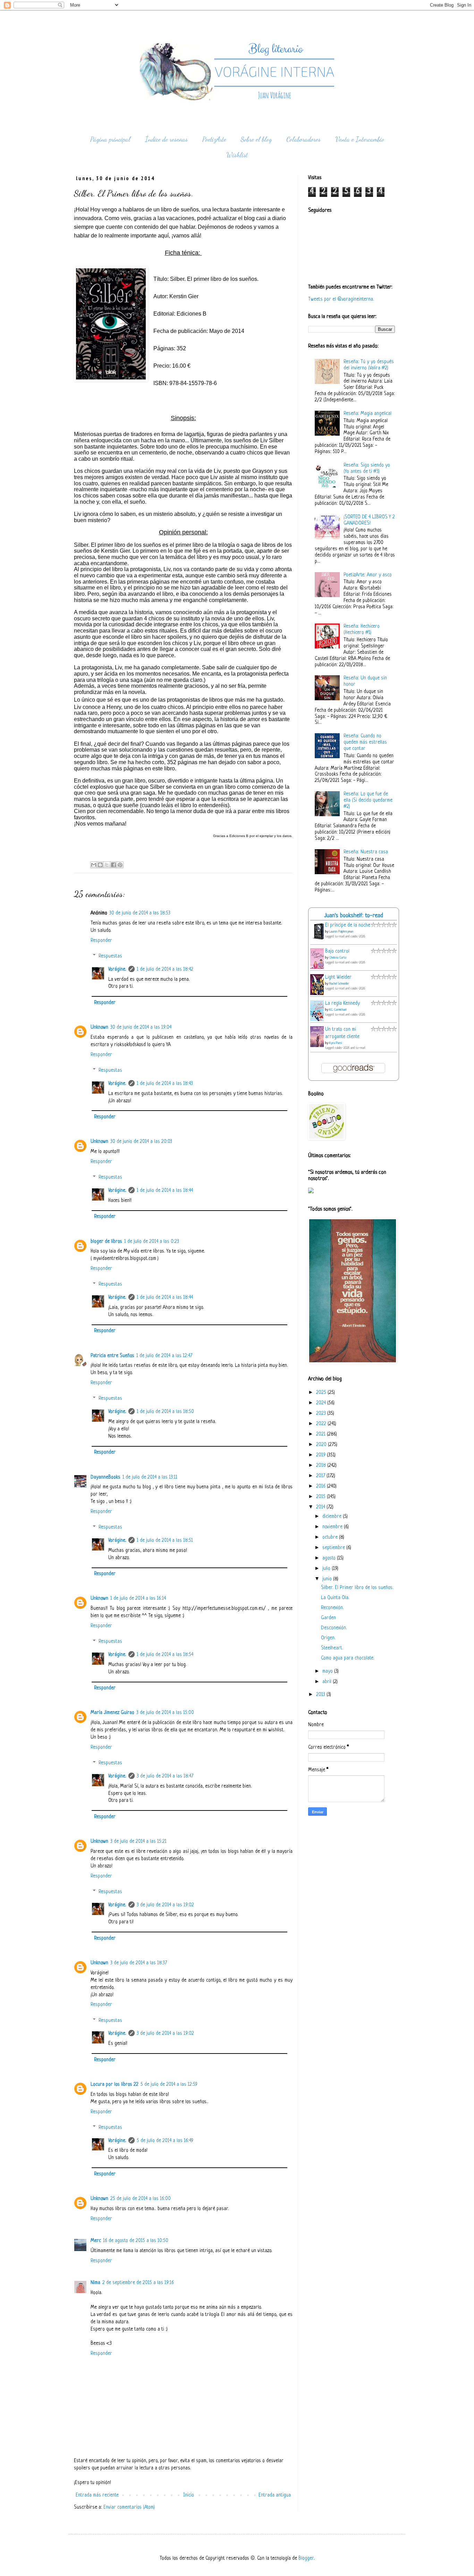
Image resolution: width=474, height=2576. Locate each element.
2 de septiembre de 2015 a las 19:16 (138, 2283)
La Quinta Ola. (335, 1598)
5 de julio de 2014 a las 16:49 (165, 2141)
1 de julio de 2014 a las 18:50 (165, 1412)
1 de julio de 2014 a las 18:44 (165, 1191)
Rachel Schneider (339, 984)
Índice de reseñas (166, 139)
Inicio (189, 2495)
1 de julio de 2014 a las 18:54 (165, 1655)
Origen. (328, 1638)
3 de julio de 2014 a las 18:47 (165, 1776)
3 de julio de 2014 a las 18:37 (139, 1963)
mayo (328, 1671)
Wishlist (237, 155)
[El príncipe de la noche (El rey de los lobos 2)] (319, 940)
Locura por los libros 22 (115, 2085)
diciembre (333, 1517)
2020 (322, 1445)
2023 (322, 1414)
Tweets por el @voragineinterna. (341, 299)
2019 (321, 1455)
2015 (321, 1497)
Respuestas (110, 956)
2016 (321, 1486)
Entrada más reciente (97, 2495)
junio (328, 1579)
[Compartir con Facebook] (113, 865)
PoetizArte (214, 139)
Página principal (110, 139)
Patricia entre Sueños (112, 1356)
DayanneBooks (105, 1477)
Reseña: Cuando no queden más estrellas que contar (365, 742)
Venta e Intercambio (360, 139)
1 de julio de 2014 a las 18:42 (165, 969)
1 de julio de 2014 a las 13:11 (150, 1477)
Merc (96, 2241)
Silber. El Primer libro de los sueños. (357, 1588)
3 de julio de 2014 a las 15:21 (138, 1842)
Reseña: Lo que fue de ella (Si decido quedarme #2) (368, 800)
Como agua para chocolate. (348, 1658)
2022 (322, 1424)
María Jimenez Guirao (112, 1713)
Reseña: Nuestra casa (366, 852)
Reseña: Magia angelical (367, 414)
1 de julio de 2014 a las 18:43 (165, 1084)
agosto (330, 1558)
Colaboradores (303, 139)
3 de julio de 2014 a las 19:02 (165, 1905)
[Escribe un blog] (100, 865)
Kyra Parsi (336, 1043)
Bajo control (337, 951)
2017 (321, 1476)
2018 (322, 1466)
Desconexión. (334, 1628)
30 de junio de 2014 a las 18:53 (140, 913)
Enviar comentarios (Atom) (129, 2507)
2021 (321, 1434)
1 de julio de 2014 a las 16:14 (138, 1599)
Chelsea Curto (338, 958)
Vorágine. (117, 969)
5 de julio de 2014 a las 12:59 (169, 2085)
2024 (322, 1403)
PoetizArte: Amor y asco (368, 575)
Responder (101, 941)
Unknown (99, 1027)
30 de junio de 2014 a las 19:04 (141, 1027)
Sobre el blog (256, 139)
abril (328, 1682)
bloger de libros (106, 1242)
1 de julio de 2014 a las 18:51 (165, 1541)
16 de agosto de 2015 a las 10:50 (136, 2241)
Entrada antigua (275, 2495)
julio (327, 1569)
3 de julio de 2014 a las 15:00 (165, 1713)
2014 (321, 1507)
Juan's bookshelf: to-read (354, 916)
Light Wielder (338, 977)
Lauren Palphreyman (341, 932)
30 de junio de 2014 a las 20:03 (141, 1142)
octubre (331, 1537)
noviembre (333, 1527)
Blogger (306, 2558)
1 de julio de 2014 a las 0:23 (152, 1242)
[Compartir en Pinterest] (120, 865)
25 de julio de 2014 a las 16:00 (141, 2199)
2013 (321, 1695)
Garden (328, 1618)
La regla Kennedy (342, 1003)
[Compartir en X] (107, 865)
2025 (322, 1393)
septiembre (334, 1548)
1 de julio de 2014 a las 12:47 (164, 1356)
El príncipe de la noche (348, 925)
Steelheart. (332, 1648)
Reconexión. (332, 1608)
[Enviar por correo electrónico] (94, 865)
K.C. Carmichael (338, 1010)
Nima (95, 2283)
